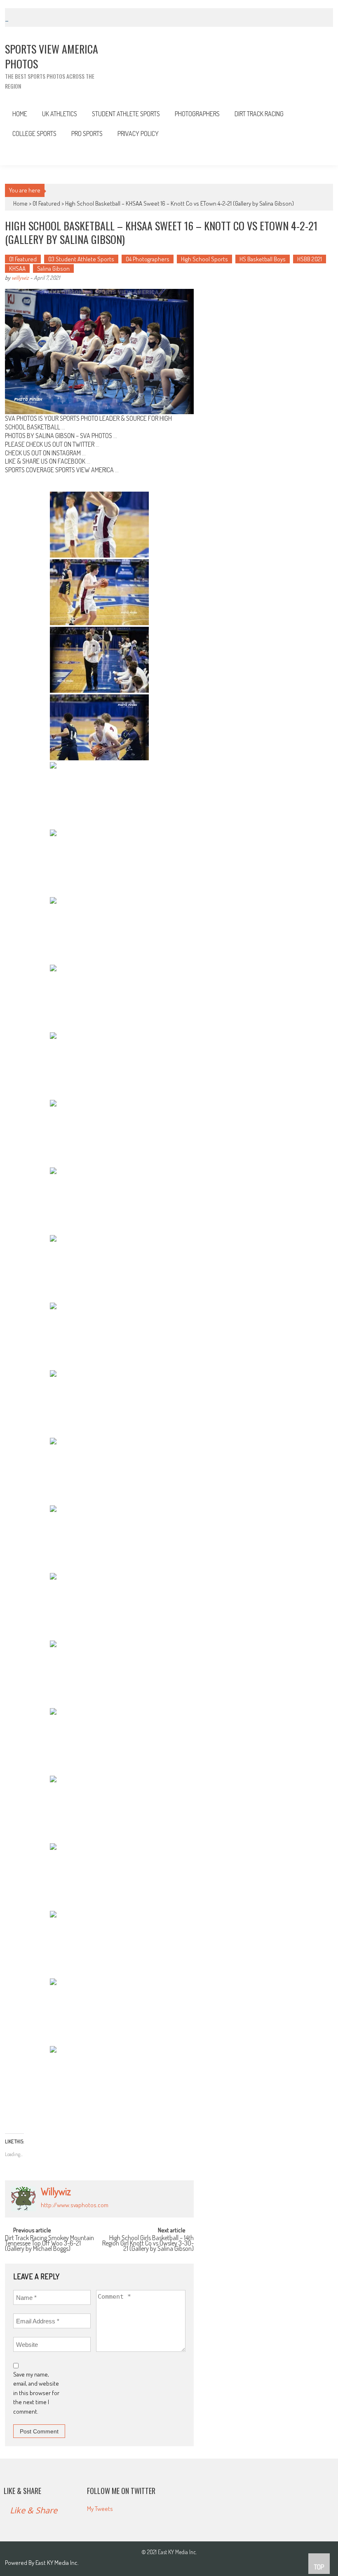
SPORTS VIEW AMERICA (84, 470)
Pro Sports (87, 134)
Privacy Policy (138, 134)
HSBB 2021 (310, 259)
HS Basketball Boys (263, 259)
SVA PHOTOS (96, 436)
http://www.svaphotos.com (75, 2205)
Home (20, 114)
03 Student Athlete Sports (81, 259)
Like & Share (22, 2491)
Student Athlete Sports (126, 114)
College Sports (34, 134)
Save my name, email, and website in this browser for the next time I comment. (36, 2393)
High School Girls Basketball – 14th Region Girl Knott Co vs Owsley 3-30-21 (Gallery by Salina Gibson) (148, 2242)
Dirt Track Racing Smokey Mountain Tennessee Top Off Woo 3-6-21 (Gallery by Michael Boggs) (49, 2242)
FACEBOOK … (74, 461)
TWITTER (83, 444)
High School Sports (204, 259)
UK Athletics (60, 114)
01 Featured (46, 203)
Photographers (197, 114)
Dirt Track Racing (259, 114)
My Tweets (100, 2509)
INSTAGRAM (66, 453)
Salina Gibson (53, 268)
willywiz (20, 278)
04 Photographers (148, 259)
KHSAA (17, 268)
